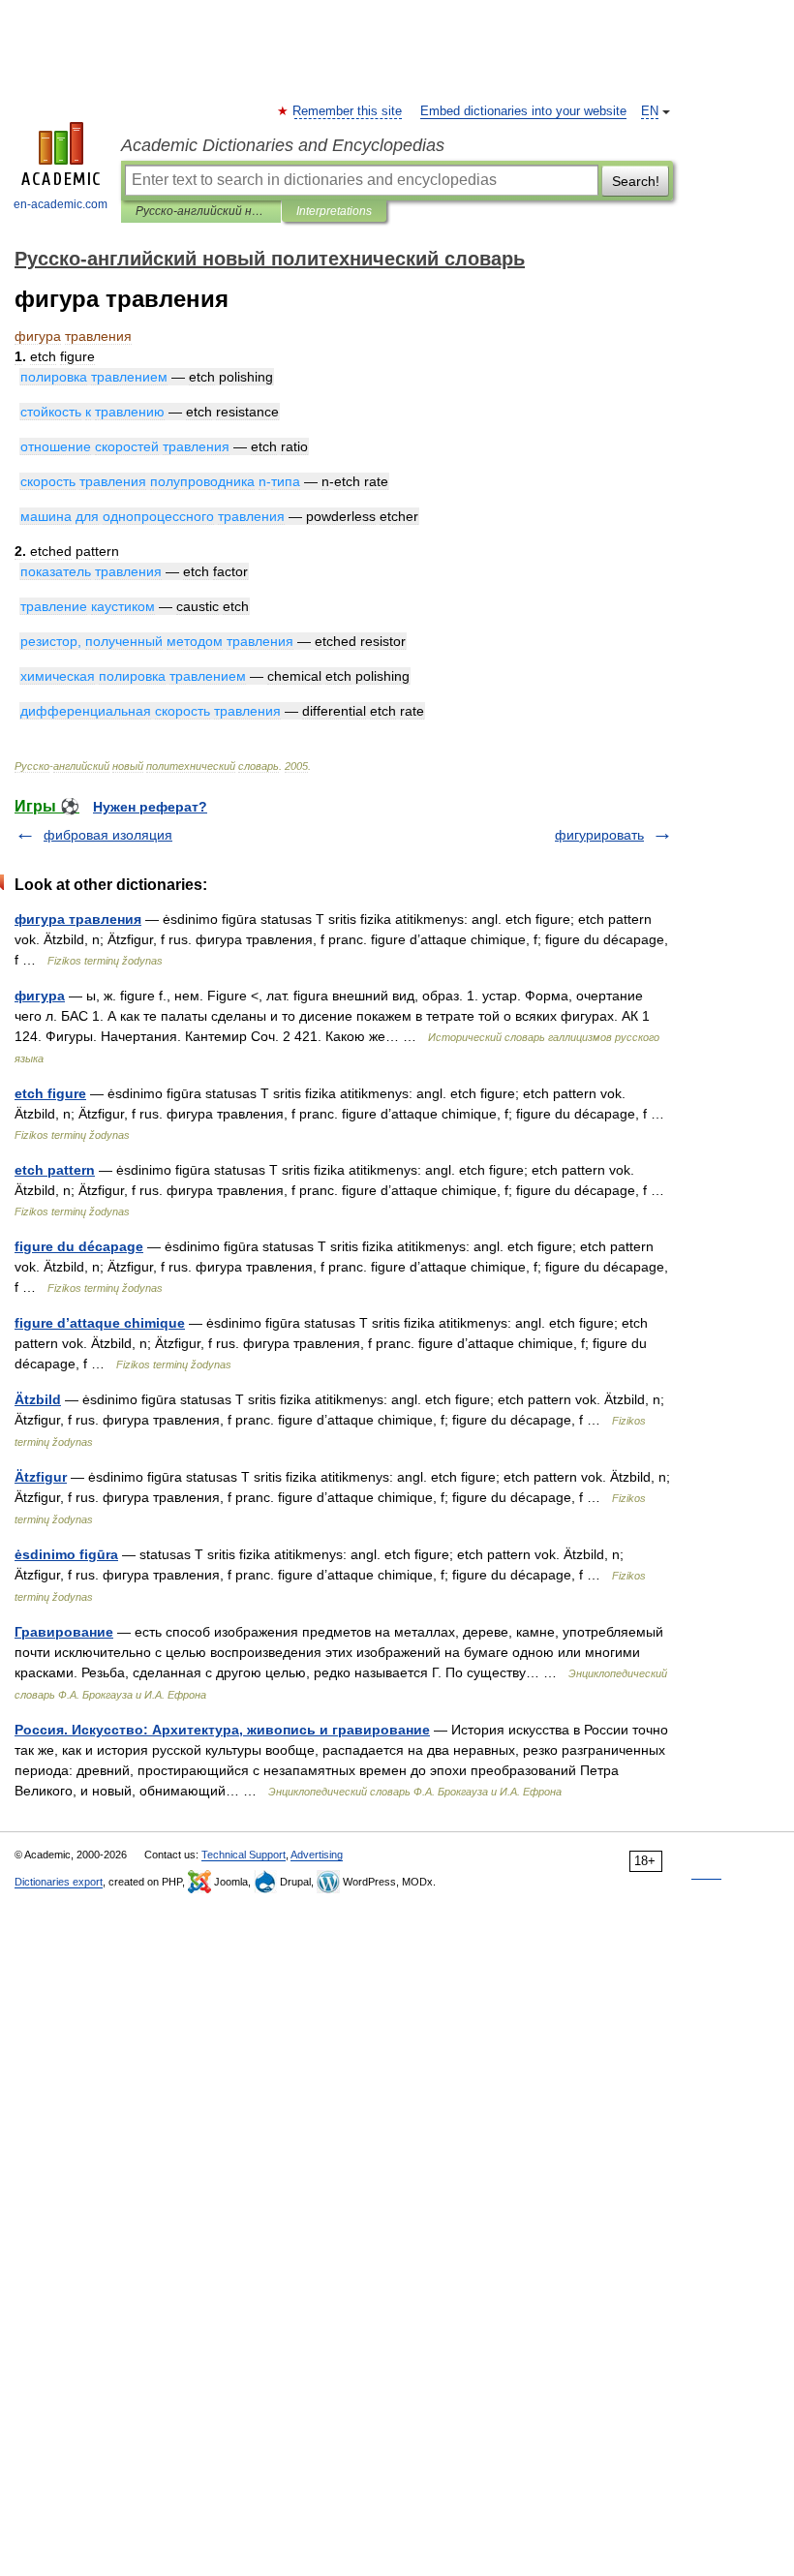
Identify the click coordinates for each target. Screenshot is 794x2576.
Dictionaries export (59, 1882)
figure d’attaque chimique (100, 1323)
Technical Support (244, 1855)
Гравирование (64, 1632)
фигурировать (599, 835)
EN (650, 111)
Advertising (317, 1855)
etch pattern (55, 1170)
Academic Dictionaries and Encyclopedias (283, 145)
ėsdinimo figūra (66, 1554)
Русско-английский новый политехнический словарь (201, 211)
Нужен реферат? (150, 807)
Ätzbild (38, 1399)
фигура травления (78, 919)
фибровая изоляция (108, 835)
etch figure (50, 1093)
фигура (40, 996)
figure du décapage (79, 1246)
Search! (636, 181)
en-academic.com (61, 204)
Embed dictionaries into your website (523, 111)
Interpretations (334, 211)
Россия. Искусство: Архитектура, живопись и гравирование (222, 1730)
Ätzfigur (41, 1477)
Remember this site (348, 111)
